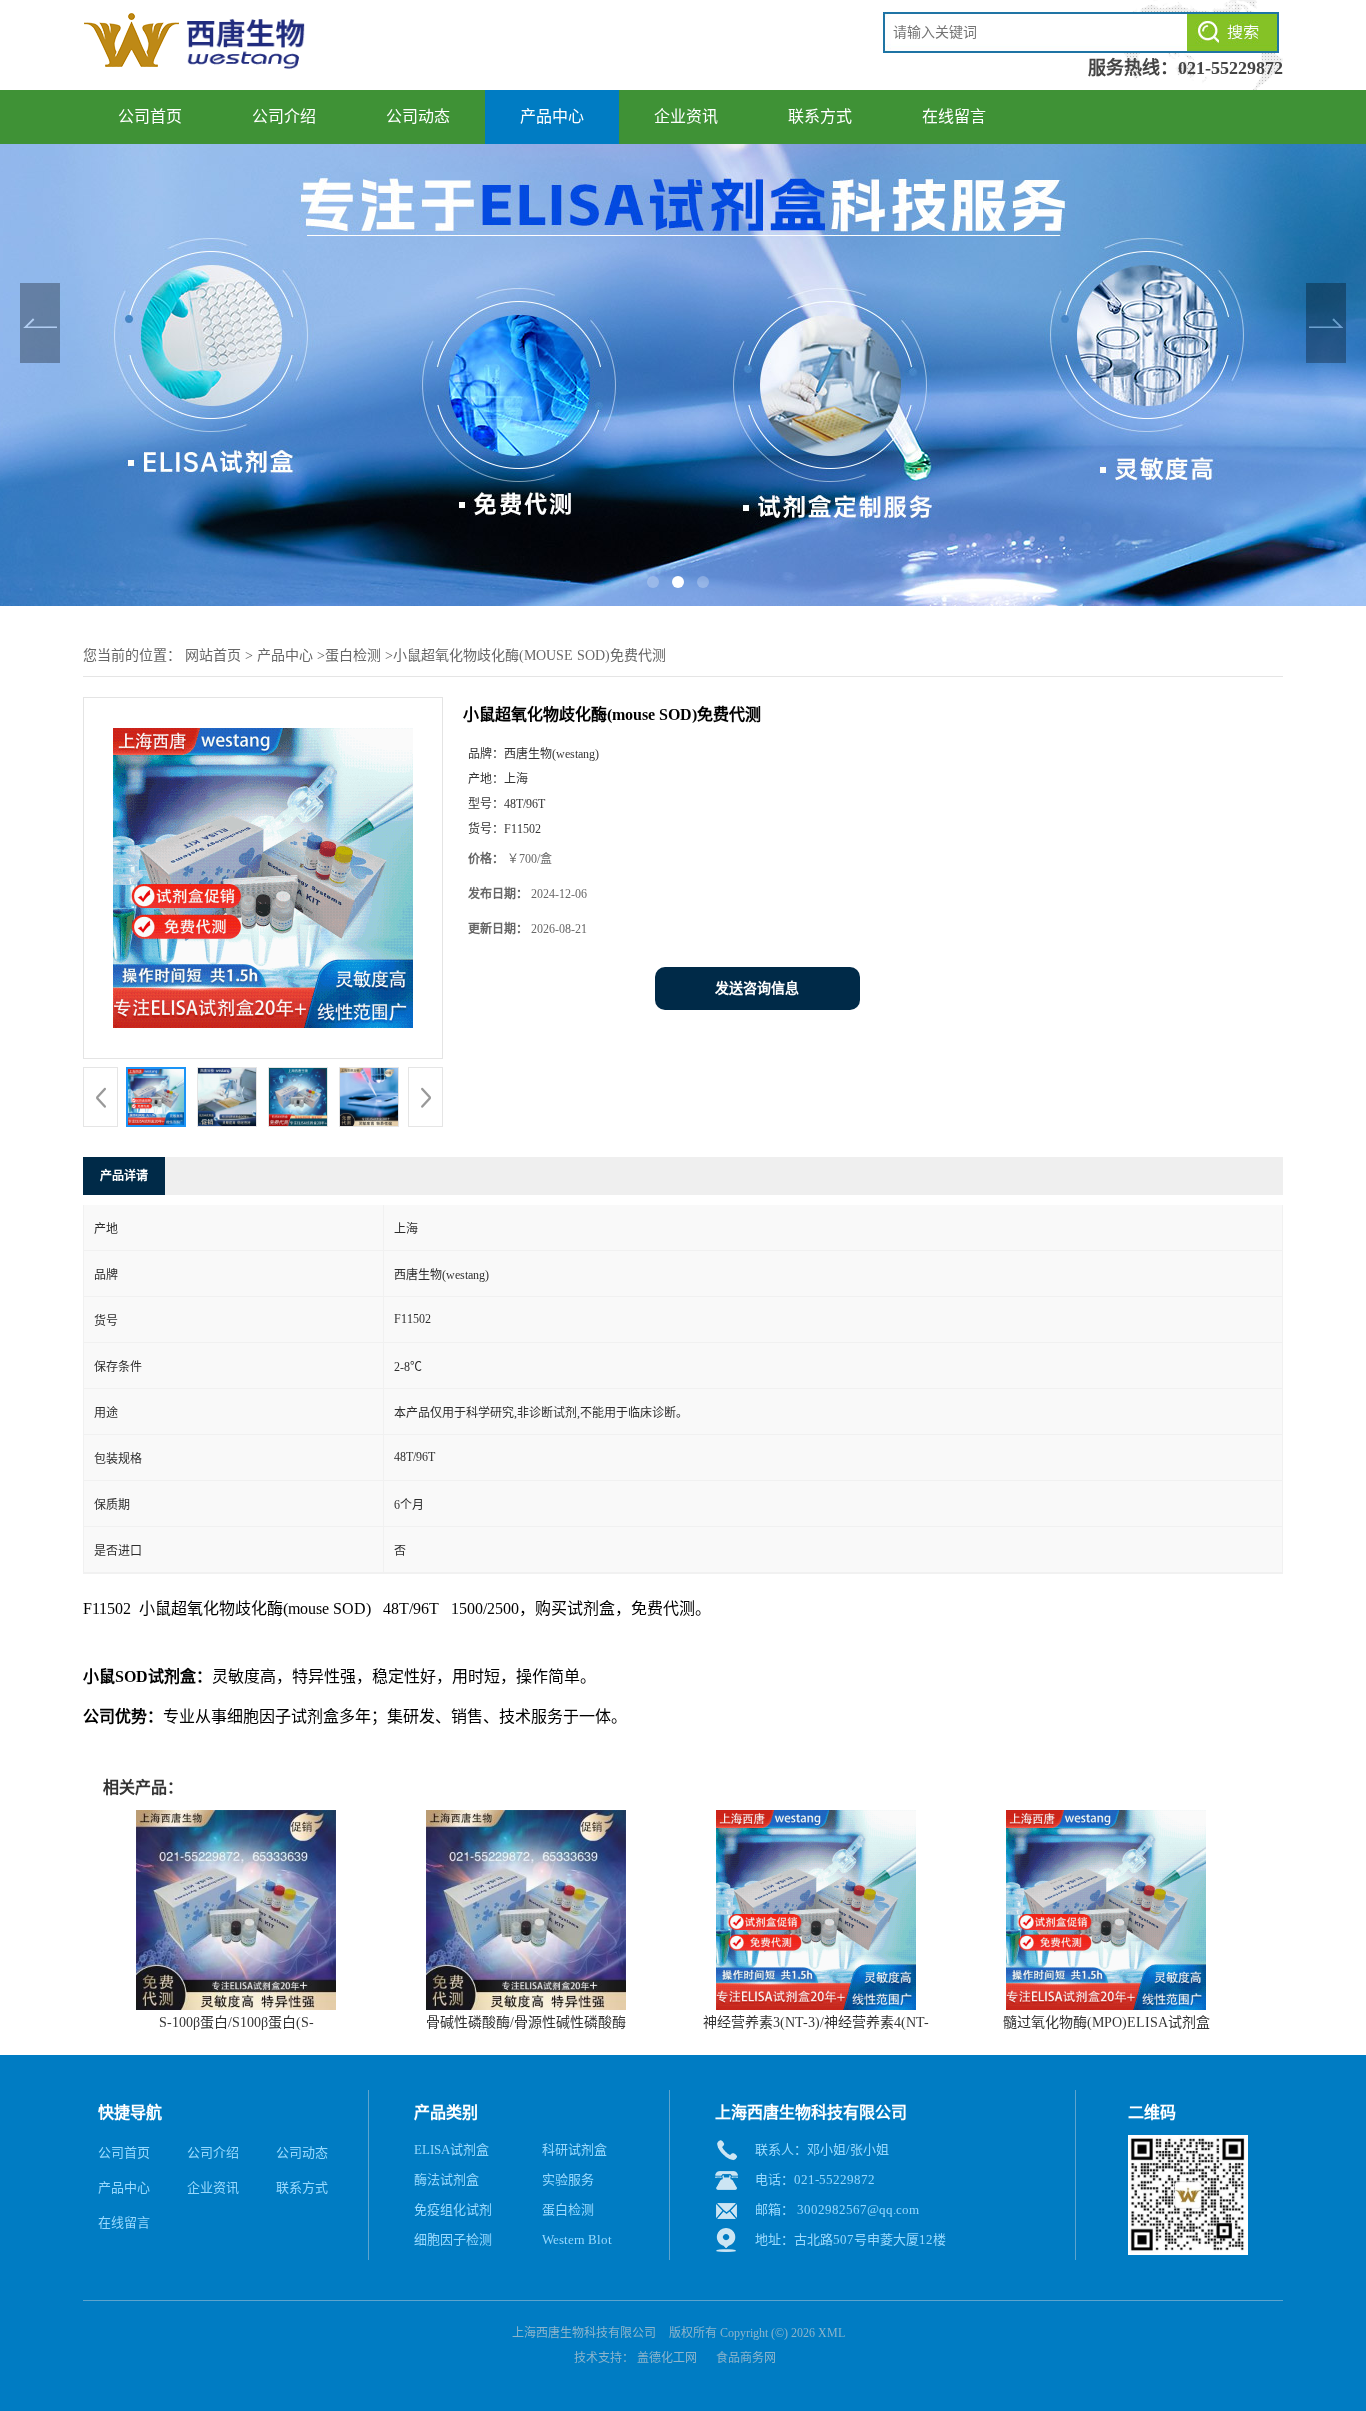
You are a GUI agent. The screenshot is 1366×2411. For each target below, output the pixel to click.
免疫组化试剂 (453, 2209)
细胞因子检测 (453, 2239)
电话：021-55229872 (815, 2179)
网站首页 (213, 655)
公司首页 (150, 116)
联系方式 (820, 116)
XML (831, 2333)
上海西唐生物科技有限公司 (584, 2333)
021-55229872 (1230, 68)
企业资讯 (686, 116)
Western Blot (577, 2239)
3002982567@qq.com (858, 2209)
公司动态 (418, 116)
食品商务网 (746, 2358)
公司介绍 (284, 116)
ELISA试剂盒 (451, 2149)
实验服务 (568, 2179)
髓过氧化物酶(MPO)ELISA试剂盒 (1106, 2022)
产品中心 (552, 116)
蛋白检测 (353, 655)
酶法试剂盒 (446, 2179)
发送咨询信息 (757, 988)
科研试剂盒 (574, 2149)
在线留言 (954, 116)
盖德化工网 (667, 2358)
